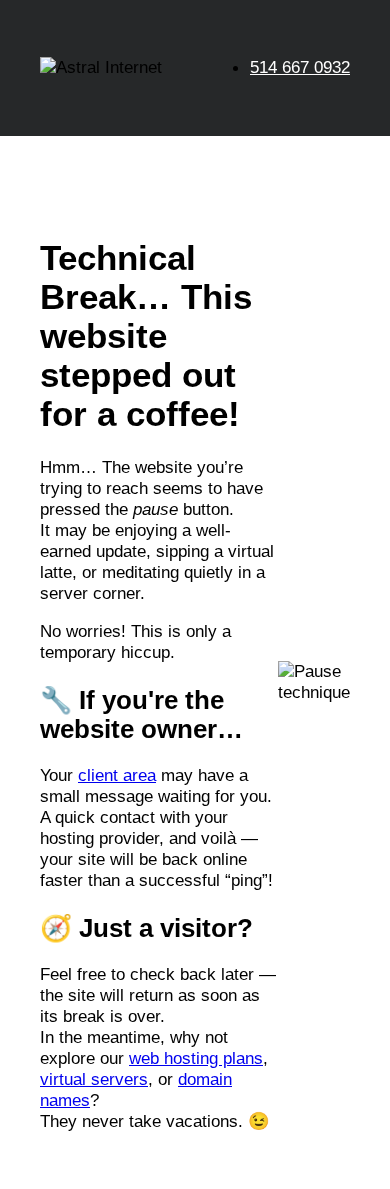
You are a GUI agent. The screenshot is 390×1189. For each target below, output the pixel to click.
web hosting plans (196, 1058)
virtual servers (94, 1079)
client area (117, 775)
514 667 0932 (300, 67)
